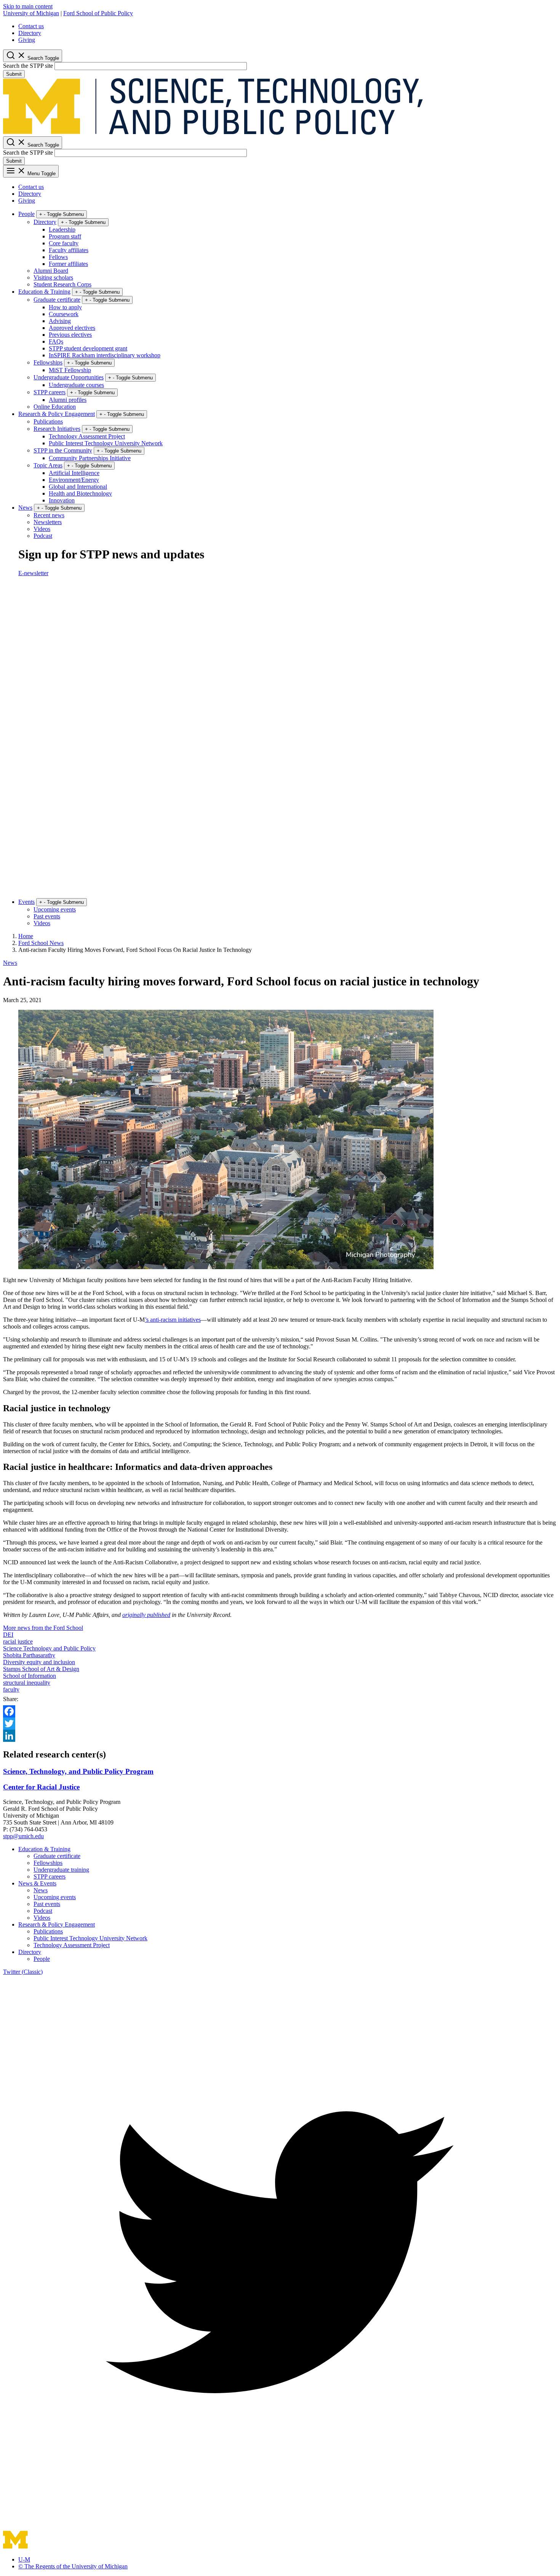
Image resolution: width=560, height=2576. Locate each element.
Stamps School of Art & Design (41, 1669)
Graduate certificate (57, 300)
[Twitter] (280, 1724)
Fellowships (48, 362)
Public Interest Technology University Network (106, 443)
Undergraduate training (61, 1870)
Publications (48, 421)
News (25, 508)
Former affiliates (68, 264)
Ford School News (41, 943)
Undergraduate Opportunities (69, 377)
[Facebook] (280, 1711)
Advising (60, 321)
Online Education (55, 407)
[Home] (213, 133)
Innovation (62, 500)
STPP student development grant (88, 348)
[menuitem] (288, 26)
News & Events (37, 1883)
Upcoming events (55, 909)
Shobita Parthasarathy (29, 1655)
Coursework (64, 314)
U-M (24, 2559)
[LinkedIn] (280, 1736)
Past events (47, 916)
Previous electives (70, 335)
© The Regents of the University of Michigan (73, 2566)
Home (26, 936)
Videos (42, 529)
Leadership (62, 229)
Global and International (78, 487)
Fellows (58, 257)
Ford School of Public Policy (98, 13)
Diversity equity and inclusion (39, 1662)
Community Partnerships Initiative (90, 458)
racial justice (18, 1641)
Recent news (49, 515)
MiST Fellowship (70, 370)
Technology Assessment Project (87, 436)
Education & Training (44, 292)
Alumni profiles (68, 400)
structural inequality (27, 1683)
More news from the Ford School (43, 1628)
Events (26, 902)
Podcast (43, 536)
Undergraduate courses (76, 385)
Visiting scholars (53, 277)
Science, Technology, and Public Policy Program (78, 1771)
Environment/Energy (74, 480)
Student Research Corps (62, 284)
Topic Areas (48, 465)
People (26, 214)
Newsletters (48, 522)
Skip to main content (28, 6)
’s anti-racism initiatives (173, 1320)
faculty (11, 1689)
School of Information (30, 1676)
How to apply (65, 307)
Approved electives (72, 328)
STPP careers (50, 392)
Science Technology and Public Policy (49, 1648)
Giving (27, 40)
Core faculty (64, 243)
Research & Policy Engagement (57, 414)
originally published (146, 1615)
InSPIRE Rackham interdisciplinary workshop (105, 355)
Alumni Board (51, 271)
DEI (8, 1635)
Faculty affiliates (69, 250)
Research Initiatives (57, 429)
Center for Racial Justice (41, 1787)
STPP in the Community (63, 450)
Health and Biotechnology (80, 493)
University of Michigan (31, 13)
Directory (30, 33)
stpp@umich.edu (23, 1836)
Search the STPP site (28, 66)
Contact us (31, 26)
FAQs (56, 341)
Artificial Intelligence (74, 473)
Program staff (65, 236)
